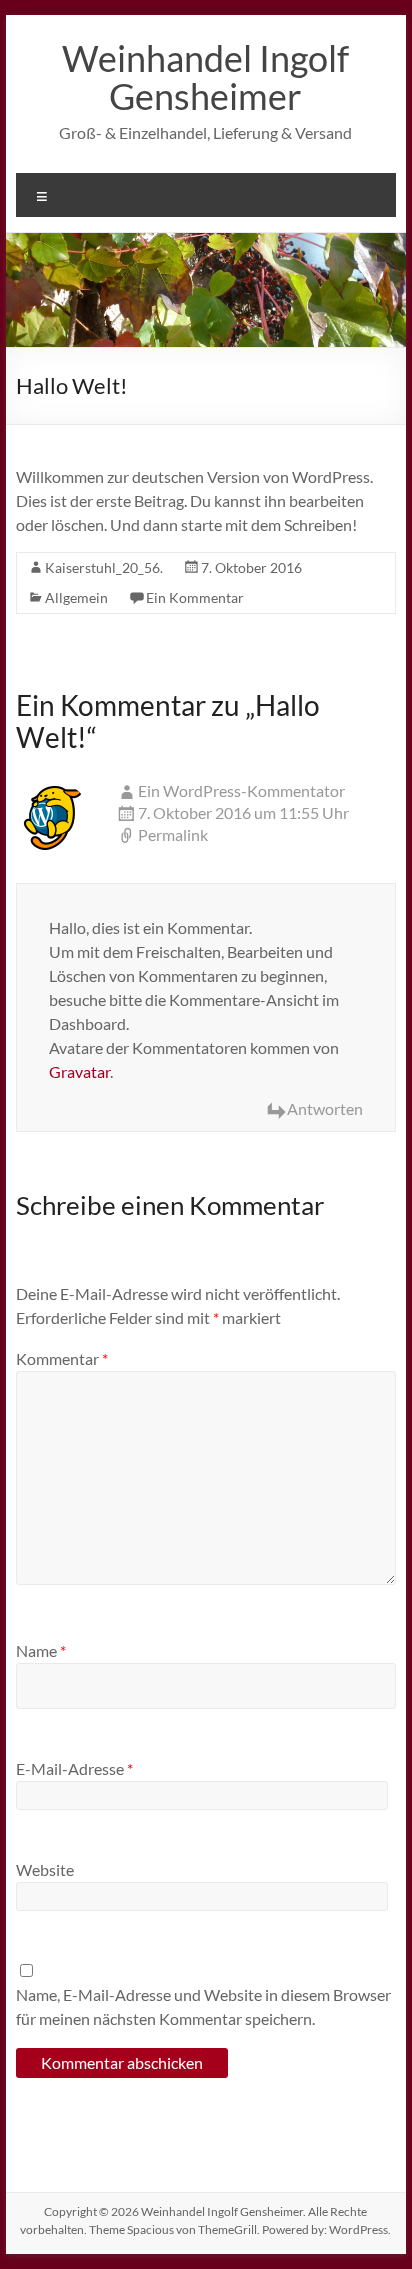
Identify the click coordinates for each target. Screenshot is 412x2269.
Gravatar (79, 1071)
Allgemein (76, 597)
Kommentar (62, 1358)
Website (45, 1869)
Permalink (173, 834)
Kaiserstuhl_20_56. (104, 567)
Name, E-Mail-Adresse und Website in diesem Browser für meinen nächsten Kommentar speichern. (203, 2006)
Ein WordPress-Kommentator (241, 790)
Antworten (325, 1108)
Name (41, 1650)
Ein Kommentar (195, 597)
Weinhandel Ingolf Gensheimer (205, 77)
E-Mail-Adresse (74, 1768)
